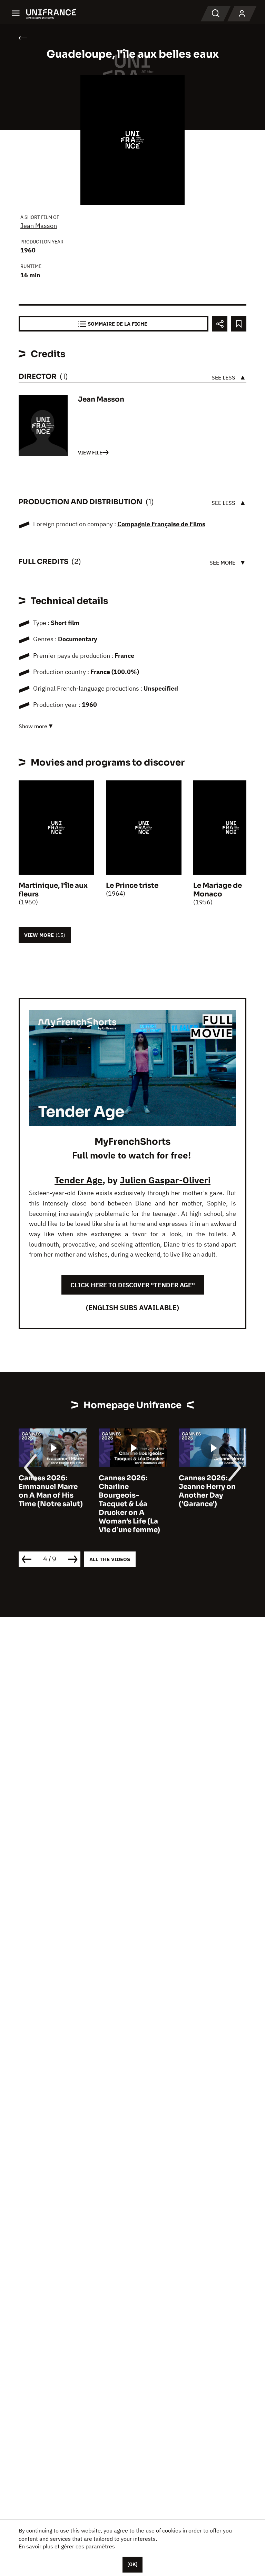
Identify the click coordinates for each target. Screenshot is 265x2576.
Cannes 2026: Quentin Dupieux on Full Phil (209, 1487)
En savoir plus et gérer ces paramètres (67, 2546)
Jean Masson (39, 226)
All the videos (110, 1559)
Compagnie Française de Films (161, 524)
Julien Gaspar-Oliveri (165, 1180)
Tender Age (78, 1180)
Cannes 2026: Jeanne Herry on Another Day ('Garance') (127, 1491)
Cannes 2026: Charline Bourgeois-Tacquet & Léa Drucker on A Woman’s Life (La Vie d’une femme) (49, 1504)
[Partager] (220, 324)
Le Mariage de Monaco (218, 890)
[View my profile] (242, 14)
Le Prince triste (132, 886)
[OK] (132, 2564)
